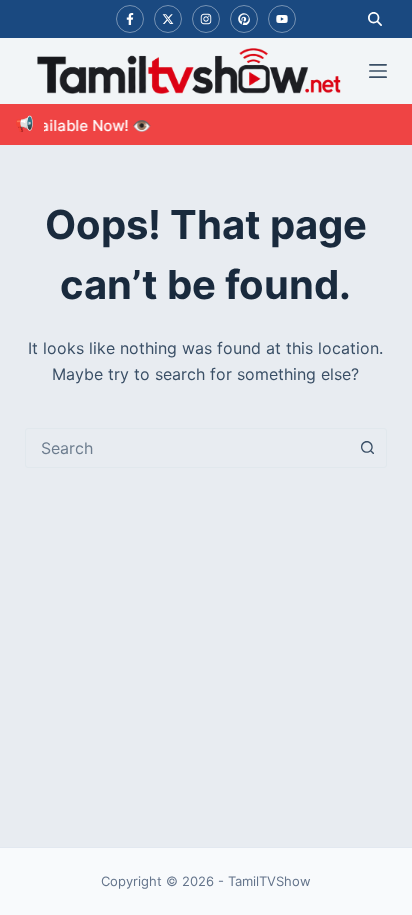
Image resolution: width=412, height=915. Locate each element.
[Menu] (378, 71)
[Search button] (367, 448)
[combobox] (187, 448)
